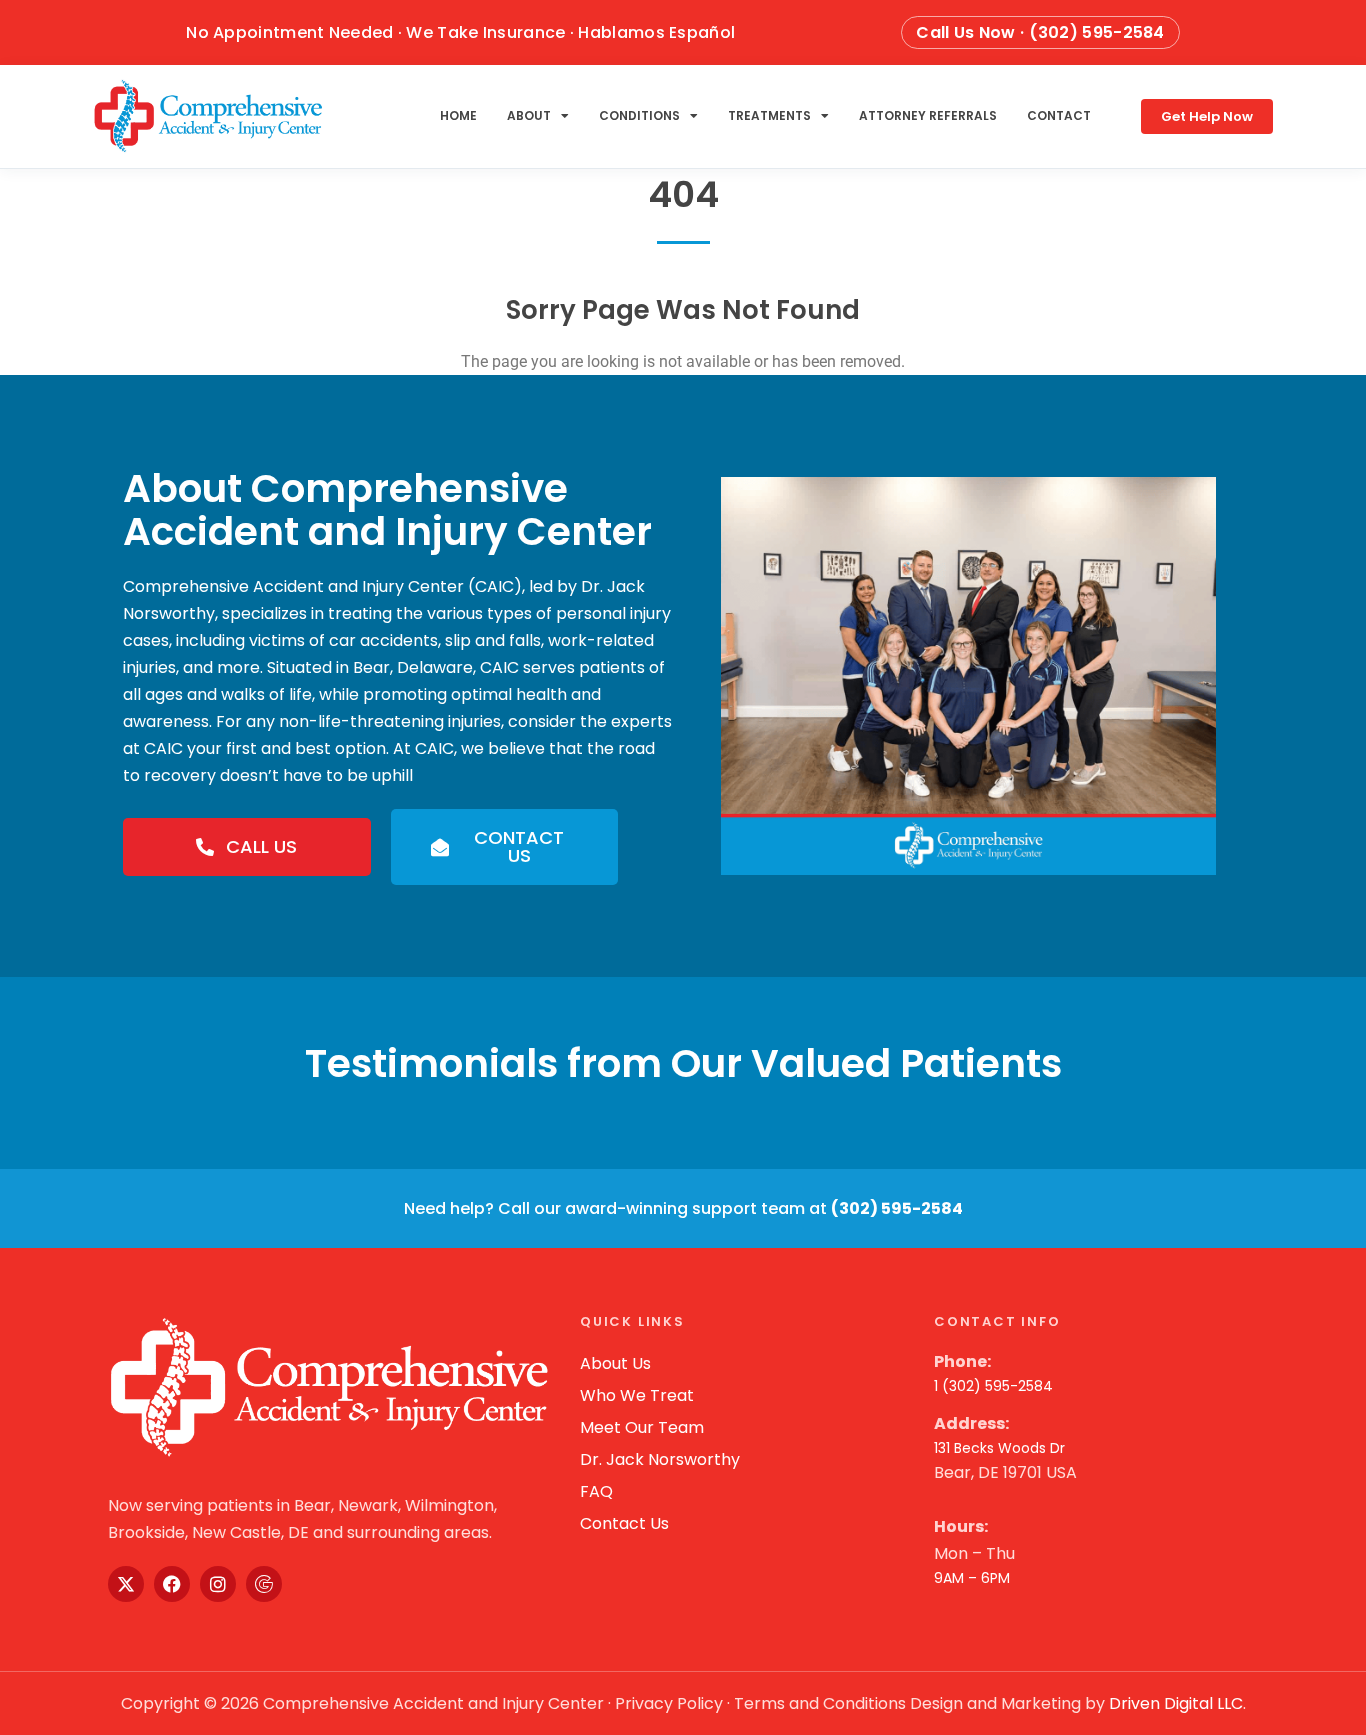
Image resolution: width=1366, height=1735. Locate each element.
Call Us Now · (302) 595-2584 (1040, 32)
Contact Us (624, 1523)
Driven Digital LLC (1176, 1703)
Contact (1059, 115)
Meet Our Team (642, 1427)
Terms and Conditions (820, 1703)
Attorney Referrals (928, 115)
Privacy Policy (669, 1703)
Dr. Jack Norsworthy (660, 1459)
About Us (615, 1363)
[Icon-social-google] (264, 1584)
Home (458, 115)
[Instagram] (218, 1584)
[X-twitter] (126, 1584)
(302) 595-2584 (897, 1208)
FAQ (596, 1491)
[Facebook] (172, 1584)
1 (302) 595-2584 (993, 1386)
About (529, 115)
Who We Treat (637, 1395)
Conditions (639, 115)
